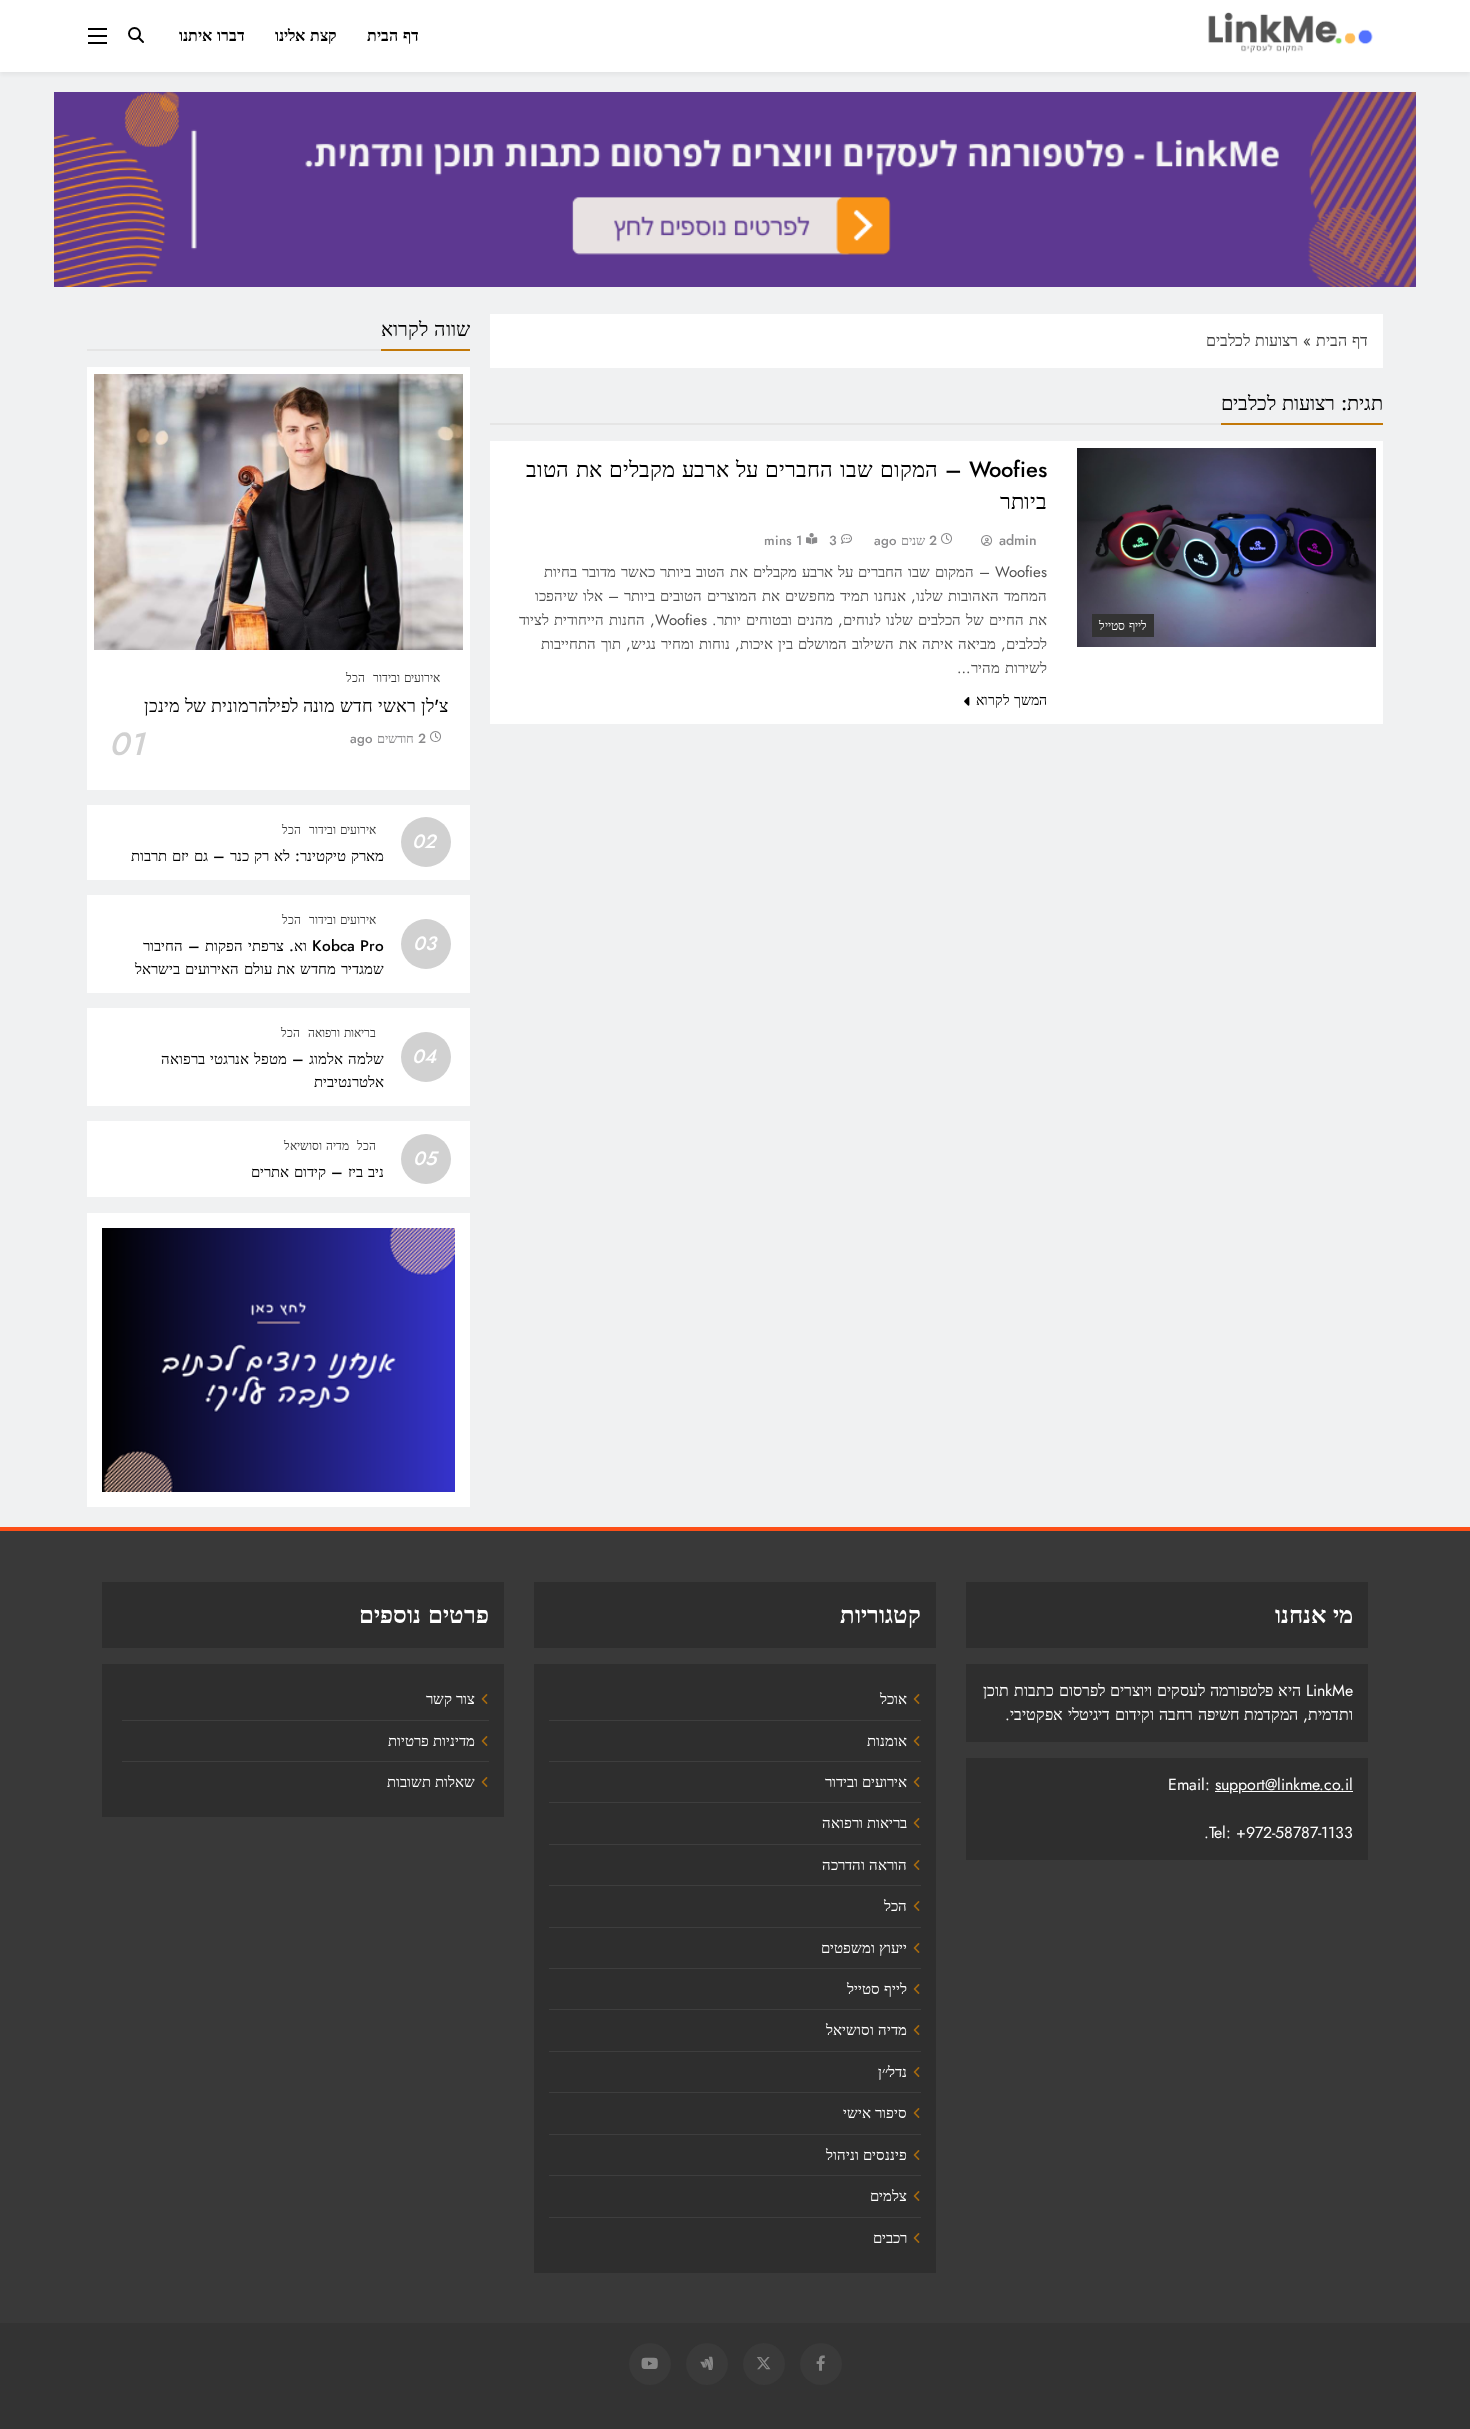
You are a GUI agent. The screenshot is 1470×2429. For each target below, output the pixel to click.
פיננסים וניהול (866, 2155)
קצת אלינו (306, 35)
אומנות (887, 1741)
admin (1018, 540)
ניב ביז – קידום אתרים (317, 1172)
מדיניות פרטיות (431, 1741)
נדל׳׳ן (892, 2072)
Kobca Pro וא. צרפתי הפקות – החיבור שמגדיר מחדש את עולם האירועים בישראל (259, 957)
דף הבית (393, 35)
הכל (355, 678)
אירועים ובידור (406, 678)
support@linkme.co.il (1284, 1784)
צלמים (888, 2196)
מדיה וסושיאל (316, 1146)
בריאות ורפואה (342, 1033)
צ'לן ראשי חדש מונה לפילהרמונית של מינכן (296, 706)
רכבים (890, 2238)
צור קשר (450, 1699)
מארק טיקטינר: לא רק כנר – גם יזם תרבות (257, 856)
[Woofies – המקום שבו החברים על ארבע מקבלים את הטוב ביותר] (1226, 547)
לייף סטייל (1123, 626)
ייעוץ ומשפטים (864, 1948)
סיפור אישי (875, 2113)
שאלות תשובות (431, 1782)
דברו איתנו (212, 35)
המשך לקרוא (1011, 700)
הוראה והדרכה (864, 1865)
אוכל (893, 1699)
